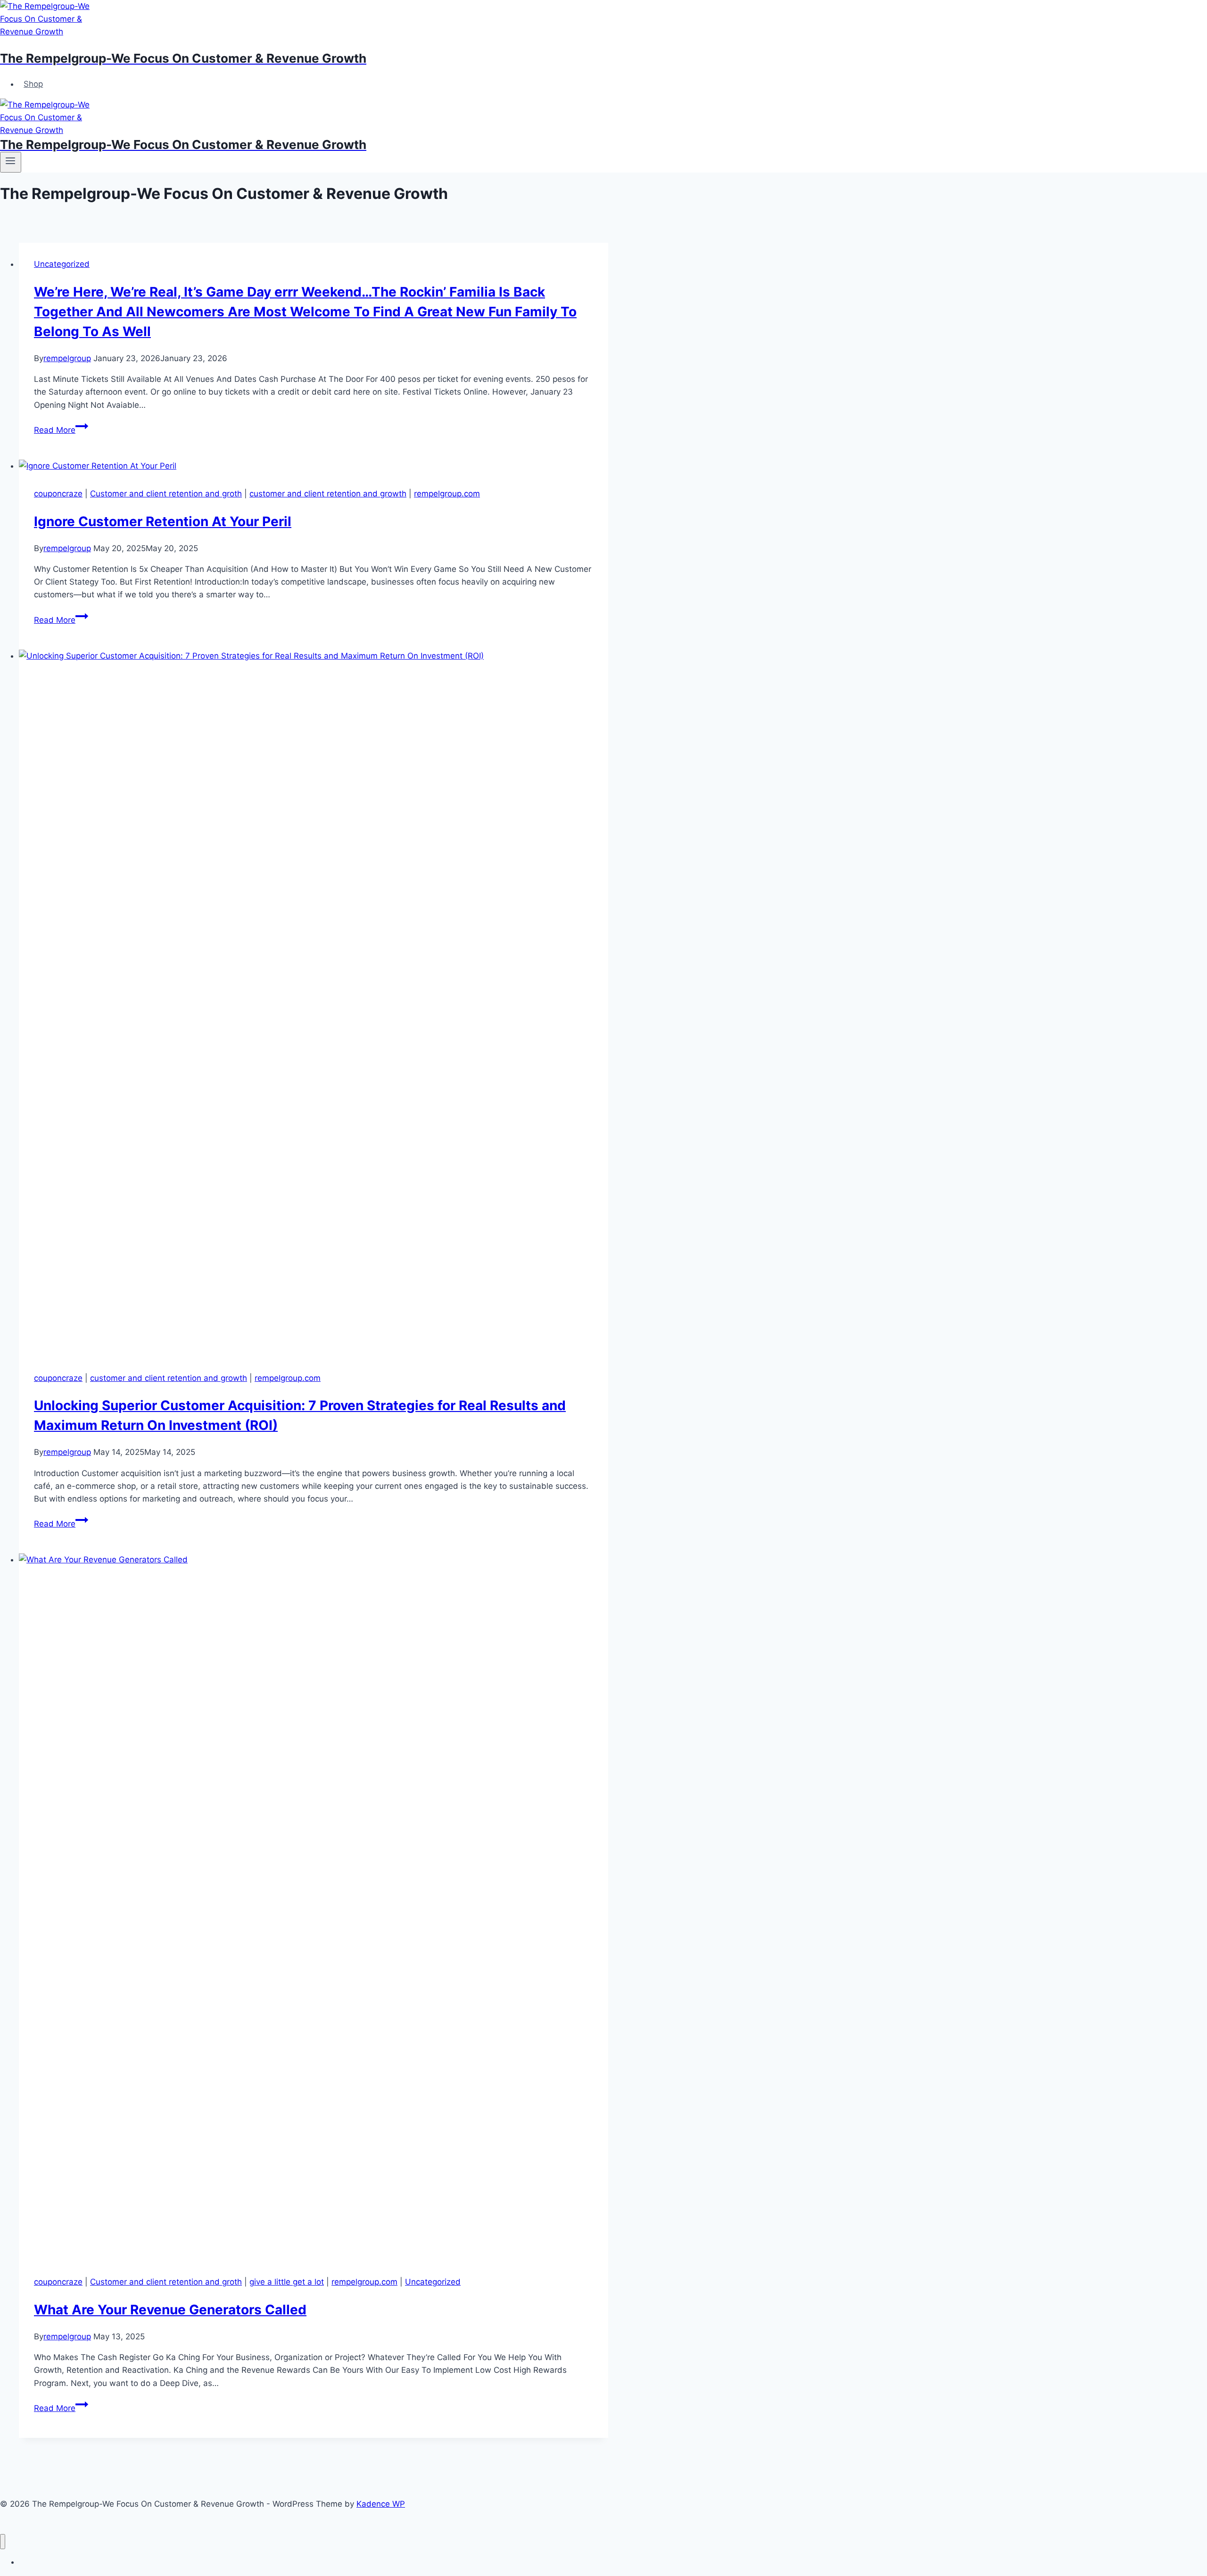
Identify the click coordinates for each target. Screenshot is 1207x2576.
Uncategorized (62, 264)
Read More (61, 430)
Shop (33, 84)
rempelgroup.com (447, 494)
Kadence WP (381, 2504)
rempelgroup (67, 358)
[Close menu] (3, 2542)
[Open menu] (11, 162)
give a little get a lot (287, 2282)
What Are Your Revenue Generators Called (170, 2310)
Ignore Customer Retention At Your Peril (163, 521)
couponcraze (58, 494)
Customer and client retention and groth (166, 494)
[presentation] (314, 466)
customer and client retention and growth (328, 494)
